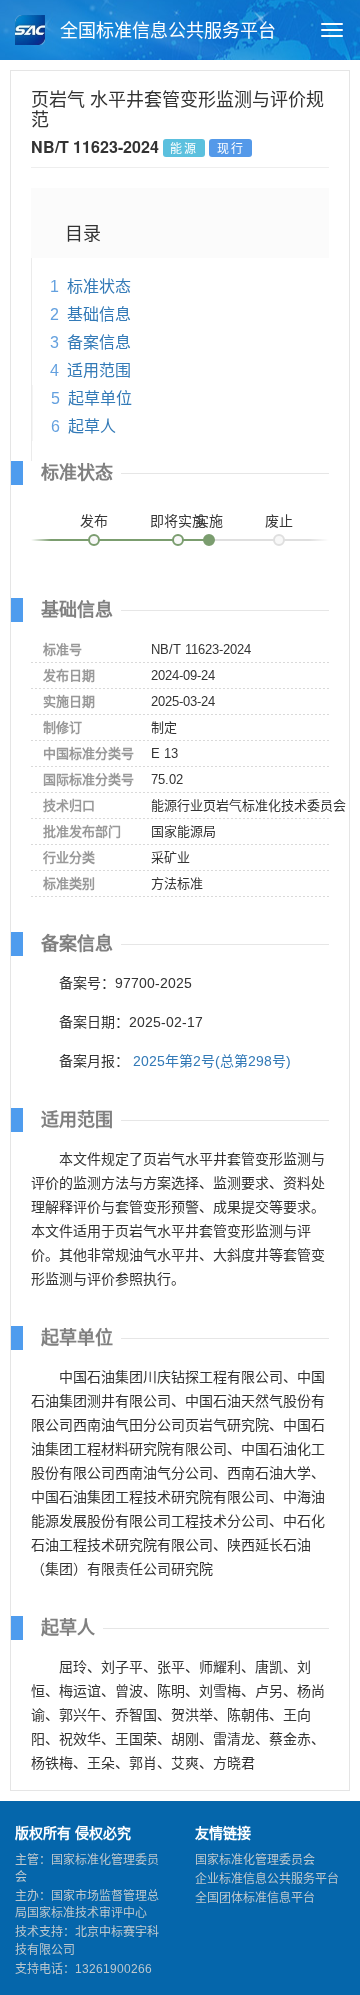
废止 (279, 521)
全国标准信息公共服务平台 (165, 31)
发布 (94, 521)
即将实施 (178, 521)
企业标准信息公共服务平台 (267, 1879)
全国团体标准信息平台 (255, 1898)
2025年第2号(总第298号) (212, 1061)
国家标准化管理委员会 (255, 1860)
